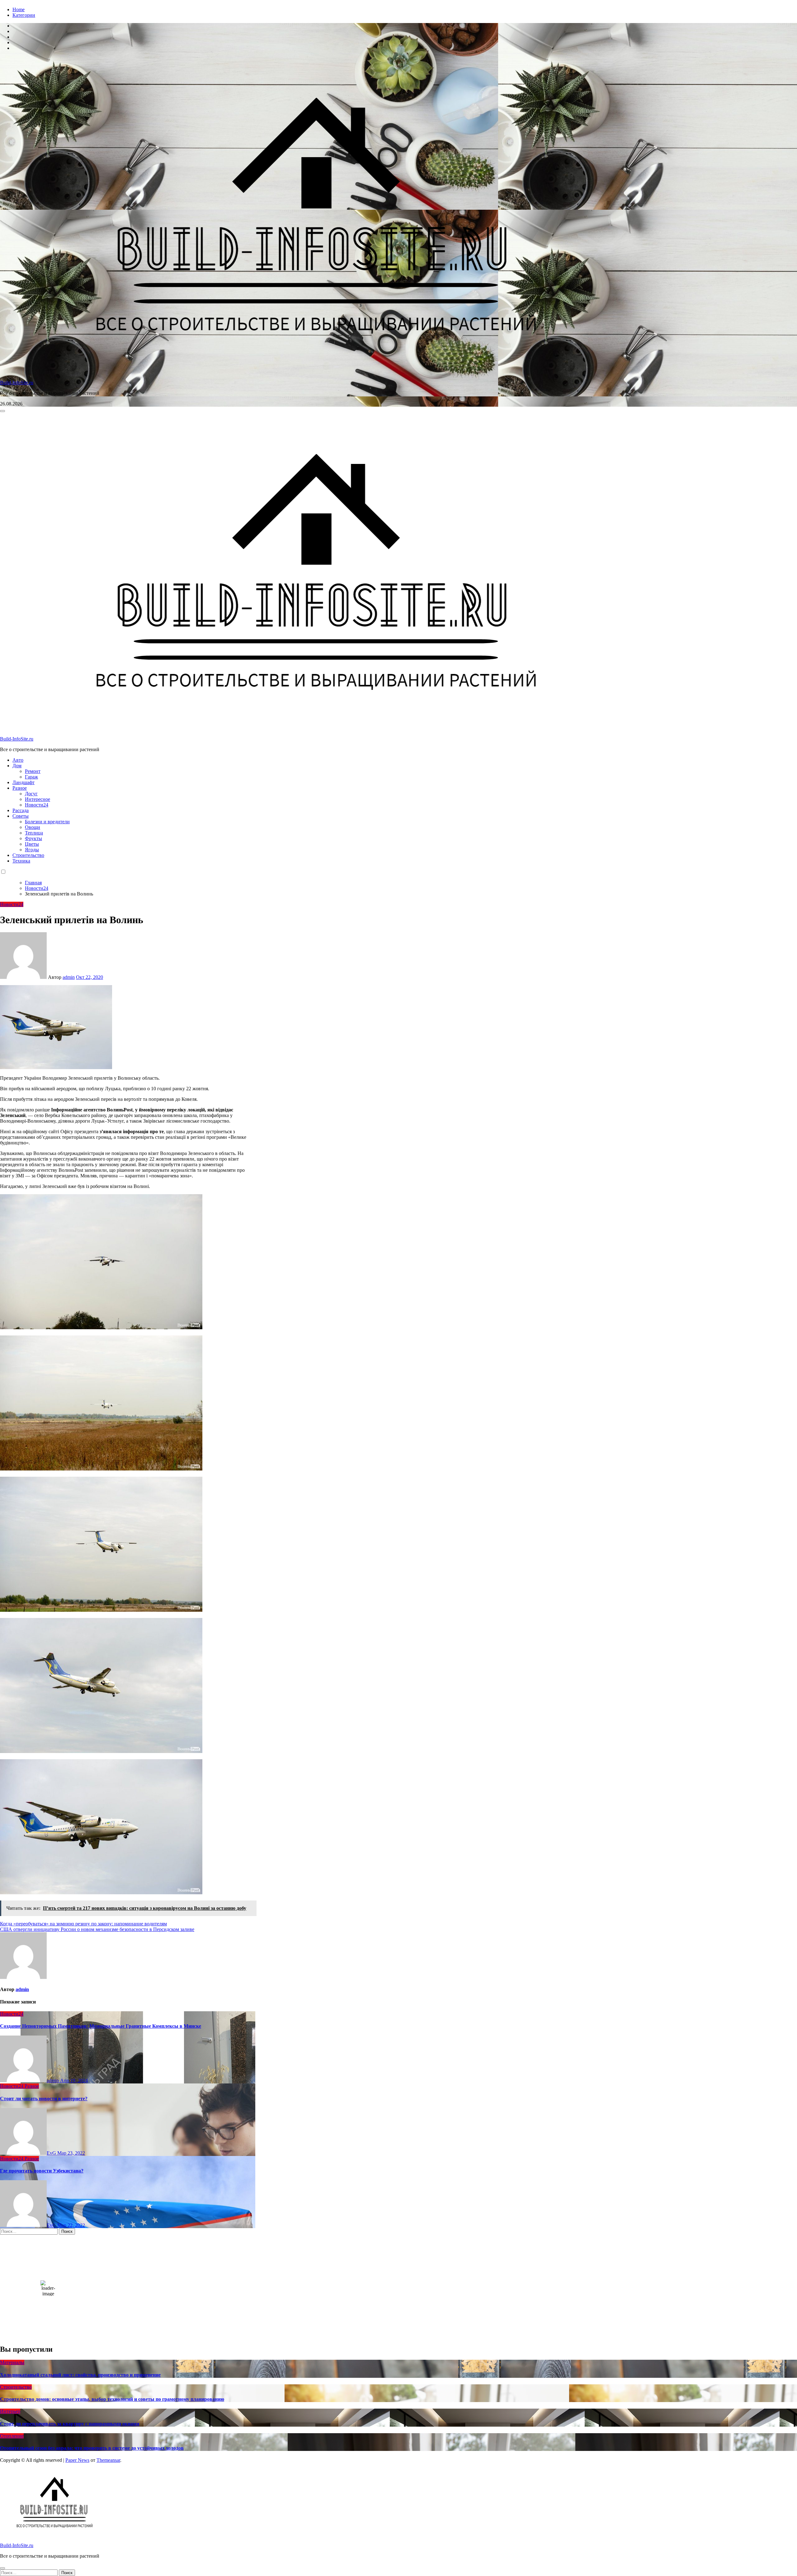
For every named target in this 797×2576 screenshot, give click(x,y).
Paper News (77, 2460)
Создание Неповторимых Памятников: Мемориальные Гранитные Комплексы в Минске (101, 2026)
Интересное (38, 799)
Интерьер (10, 2411)
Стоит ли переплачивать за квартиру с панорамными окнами (70, 2424)
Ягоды (32, 850)
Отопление (12, 2436)
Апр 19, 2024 (74, 2080)
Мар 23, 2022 (71, 2153)
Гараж (31, 777)
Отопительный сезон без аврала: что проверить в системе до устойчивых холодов (92, 2448)
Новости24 (37, 805)
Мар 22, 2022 (71, 2225)
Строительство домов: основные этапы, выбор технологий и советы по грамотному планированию (112, 2399)
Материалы (12, 2362)
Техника (21, 861)
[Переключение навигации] (2, 411)
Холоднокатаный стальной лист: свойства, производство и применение (80, 2375)
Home (19, 9)
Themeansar (108, 2460)
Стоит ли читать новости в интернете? (44, 2099)
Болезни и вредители (47, 822)
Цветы (32, 844)
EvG (52, 2153)
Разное (20, 788)
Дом (17, 766)
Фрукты (33, 838)
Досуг (31, 794)
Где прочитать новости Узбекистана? (42, 2171)
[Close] (2, 2568)
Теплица (34, 833)
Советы (21, 816)
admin (69, 977)
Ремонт (33, 771)
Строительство (28, 855)
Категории (24, 15)
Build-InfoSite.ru (17, 383)
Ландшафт (24, 782)
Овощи (33, 827)
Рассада (21, 810)
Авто (18, 760)
